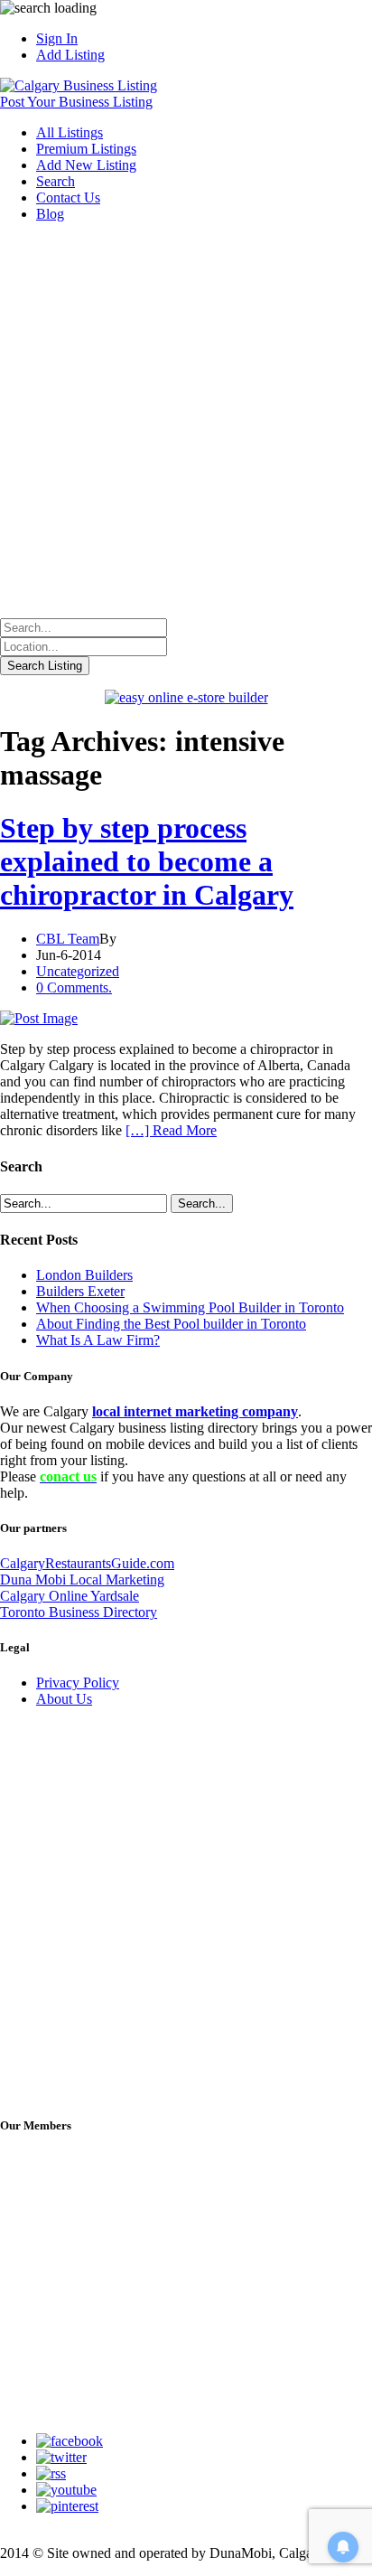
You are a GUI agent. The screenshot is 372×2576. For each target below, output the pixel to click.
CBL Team (68, 939)
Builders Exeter (80, 1291)
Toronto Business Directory (79, 1612)
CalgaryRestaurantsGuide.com (87, 1563)
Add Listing (70, 55)
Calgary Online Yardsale (70, 1596)
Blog (50, 214)
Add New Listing (86, 165)
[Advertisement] (186, 423)
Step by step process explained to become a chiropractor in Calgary (147, 861)
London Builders (84, 1275)
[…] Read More (171, 1130)
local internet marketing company (195, 1411)
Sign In (57, 38)
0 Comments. (74, 987)
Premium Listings (86, 149)
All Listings (70, 132)
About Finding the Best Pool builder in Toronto (171, 1324)
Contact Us (68, 197)
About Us (64, 1699)
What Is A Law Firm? (98, 1340)
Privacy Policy (78, 1683)
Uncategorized (78, 971)
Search (56, 181)
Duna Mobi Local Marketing (82, 1579)
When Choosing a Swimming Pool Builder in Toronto (190, 1307)
